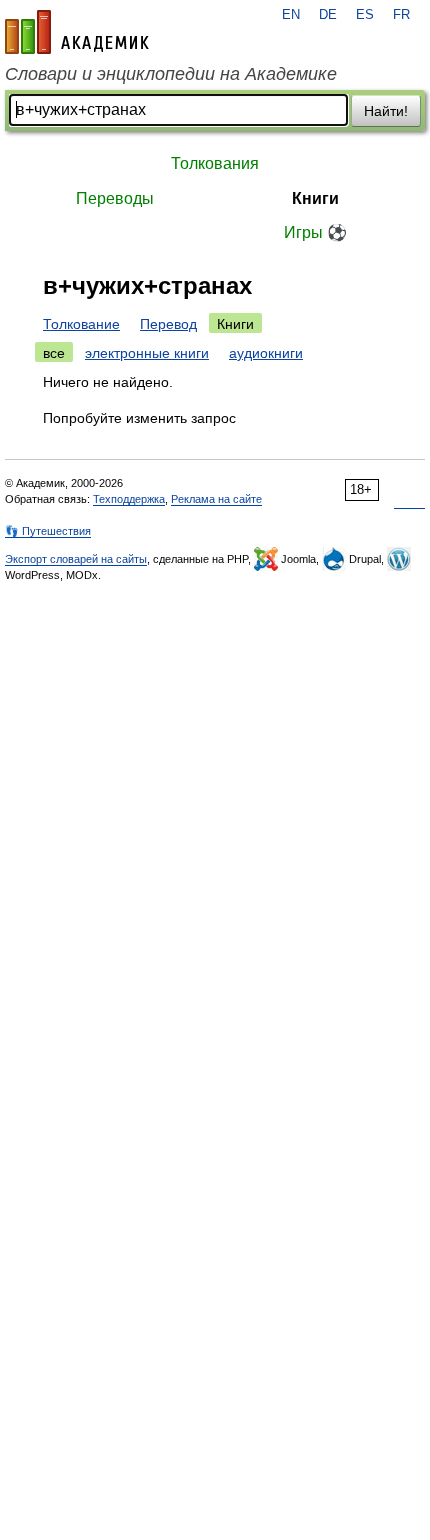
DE (328, 15)
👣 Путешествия (48, 531)
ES (365, 15)
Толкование (81, 324)
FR (401, 15)
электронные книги (147, 353)
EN (291, 15)
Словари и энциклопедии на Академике (171, 74)
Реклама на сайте (216, 499)
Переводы (115, 198)
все (54, 353)
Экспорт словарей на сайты (76, 559)
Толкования (215, 163)
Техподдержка (129, 499)
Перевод (168, 324)
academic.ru (77, 32)
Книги (315, 198)
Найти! (386, 111)
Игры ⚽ (315, 232)
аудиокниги (266, 353)
